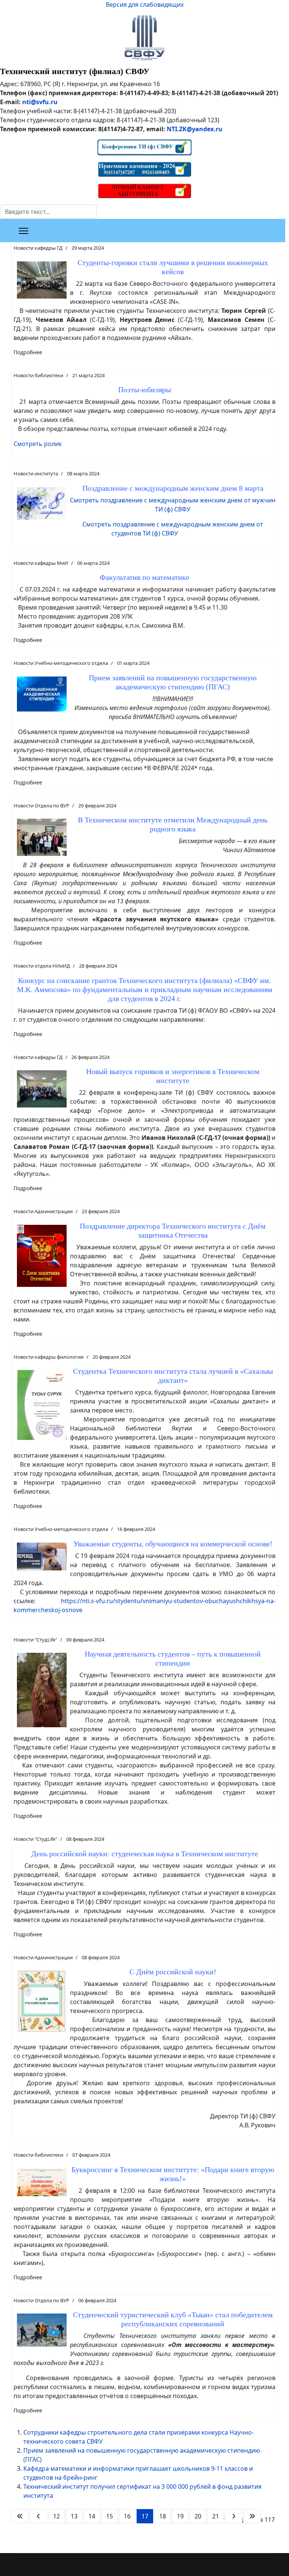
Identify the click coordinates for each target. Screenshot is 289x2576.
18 (163, 2516)
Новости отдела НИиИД (42, 966)
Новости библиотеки (38, 375)
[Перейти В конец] (252, 2516)
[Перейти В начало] (20, 2516)
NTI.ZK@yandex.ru (195, 129)
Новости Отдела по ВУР (41, 806)
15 (110, 2516)
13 (74, 2516)
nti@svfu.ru (40, 102)
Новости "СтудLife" (35, 1640)
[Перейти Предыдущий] (38, 2516)
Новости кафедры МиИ (41, 563)
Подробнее (28, 352)
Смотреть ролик (38, 444)
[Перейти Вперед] (234, 2516)
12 (56, 2516)
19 (180, 2516)
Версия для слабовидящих (145, 5)
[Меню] (24, 231)
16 (127, 2516)
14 (92, 2516)
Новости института (36, 473)
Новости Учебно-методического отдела (61, 663)
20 (198, 2516)
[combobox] (48, 212)
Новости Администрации (43, 1211)
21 (216, 2516)
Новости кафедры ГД (38, 248)
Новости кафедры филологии (49, 1357)
